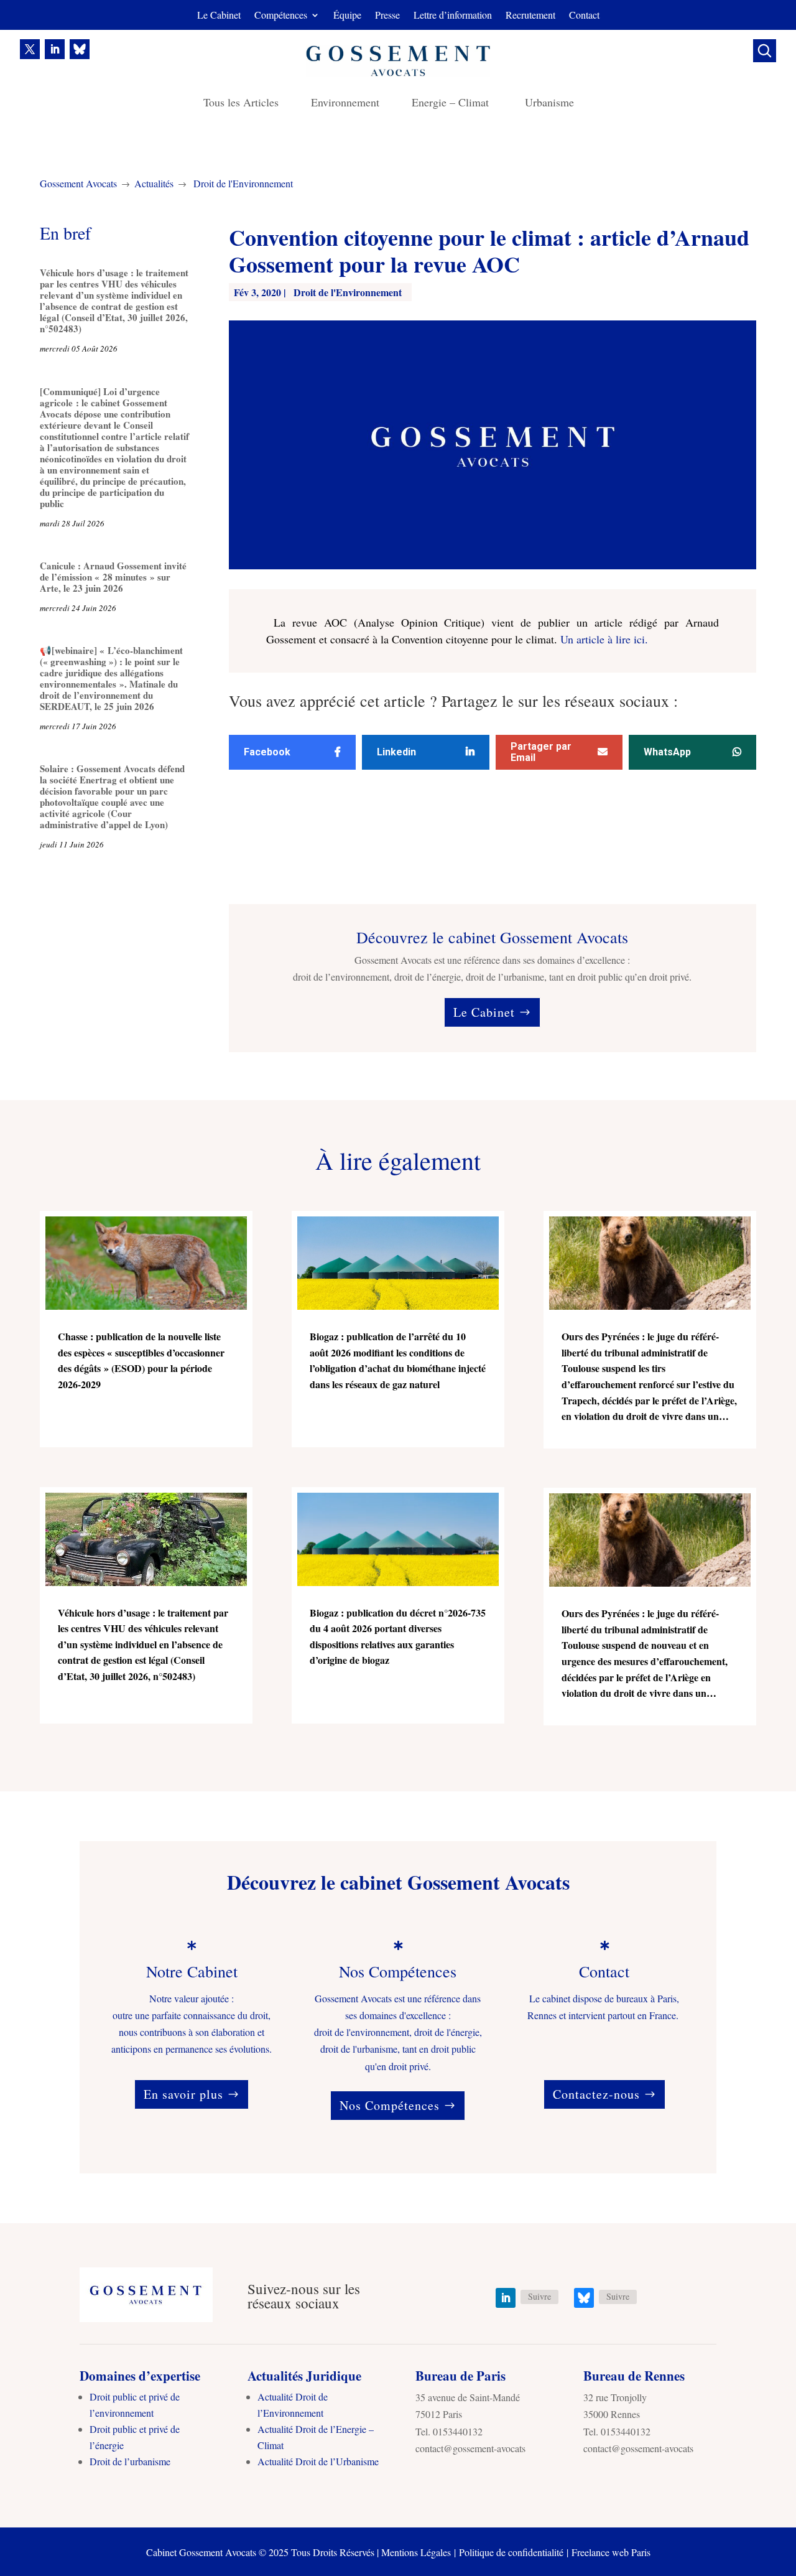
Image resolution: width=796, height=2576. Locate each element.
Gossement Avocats (78, 183)
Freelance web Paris (611, 2552)
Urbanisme (549, 104)
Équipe (347, 16)
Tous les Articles (241, 104)
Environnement (345, 104)
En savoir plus (183, 2094)
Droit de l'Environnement (243, 183)
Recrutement (530, 16)
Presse (387, 16)
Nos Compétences (390, 2105)
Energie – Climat (452, 104)
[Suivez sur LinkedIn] (55, 49)
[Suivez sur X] (30, 49)
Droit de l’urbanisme (130, 2461)
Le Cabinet (219, 16)
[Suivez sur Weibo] (80, 49)
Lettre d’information (453, 16)
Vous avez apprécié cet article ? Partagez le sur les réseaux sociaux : (453, 702)
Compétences (281, 16)
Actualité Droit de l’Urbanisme (318, 2461)
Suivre (539, 2296)
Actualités (154, 183)
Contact (584, 16)
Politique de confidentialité (511, 2552)
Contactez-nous (596, 2094)
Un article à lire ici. (604, 639)
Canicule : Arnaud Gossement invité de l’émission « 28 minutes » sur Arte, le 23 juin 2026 (113, 577)
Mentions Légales (416, 2552)
